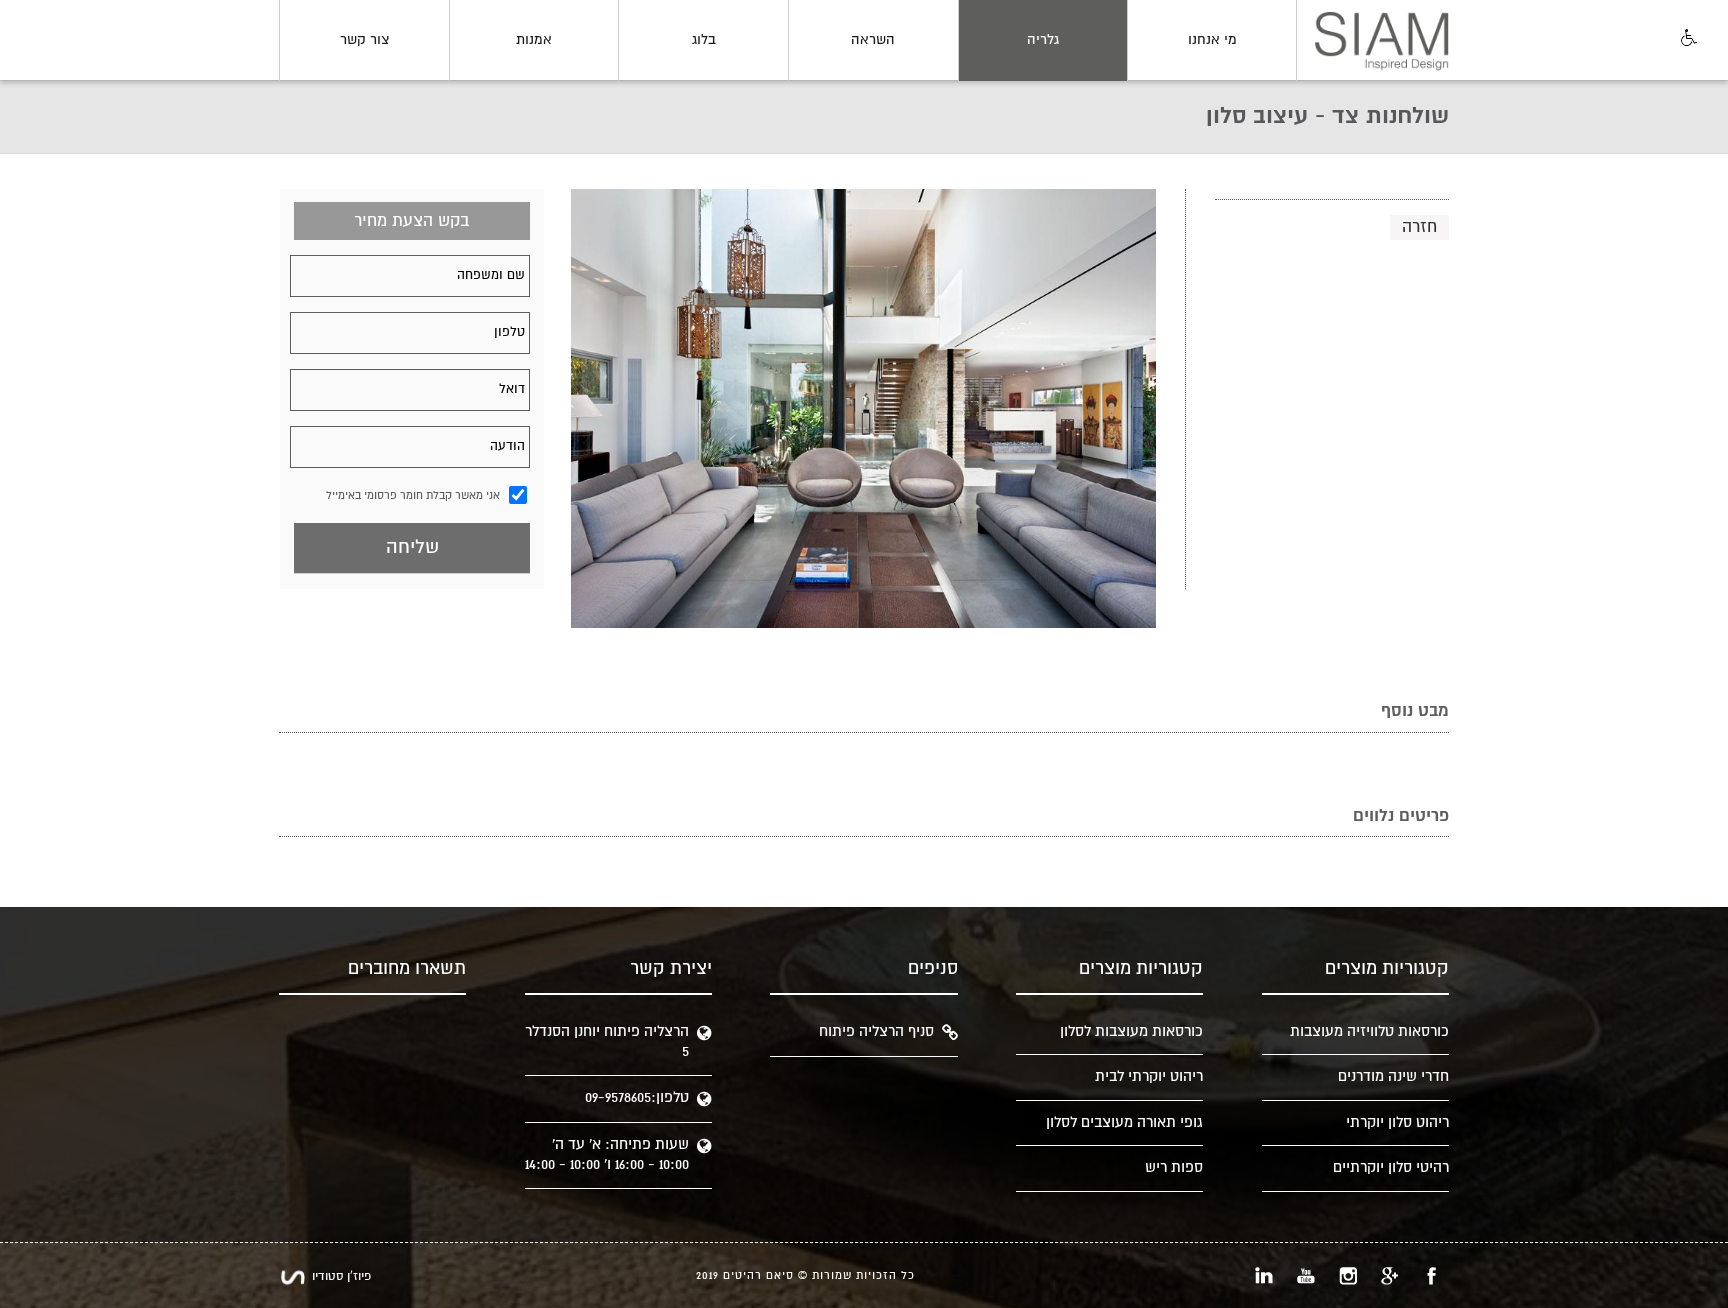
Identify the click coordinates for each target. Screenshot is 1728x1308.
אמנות (534, 40)
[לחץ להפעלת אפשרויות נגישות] (1687, 39)
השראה (873, 40)
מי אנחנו (1212, 40)
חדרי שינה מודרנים (1393, 1076)
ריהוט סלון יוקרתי (1397, 1122)
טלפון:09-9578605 (637, 1097)
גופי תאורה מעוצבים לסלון (1124, 1122)
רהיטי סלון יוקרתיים (1391, 1167)
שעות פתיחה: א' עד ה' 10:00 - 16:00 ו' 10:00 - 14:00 (607, 1154)
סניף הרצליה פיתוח (876, 1031)
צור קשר (364, 40)
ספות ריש (1174, 1167)
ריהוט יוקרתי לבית (1149, 1076)
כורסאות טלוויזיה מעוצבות (1369, 1031)
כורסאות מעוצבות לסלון (1131, 1031)
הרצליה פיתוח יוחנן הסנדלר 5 (607, 1041)
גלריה (1043, 40)
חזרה (1419, 227)
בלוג (704, 40)
